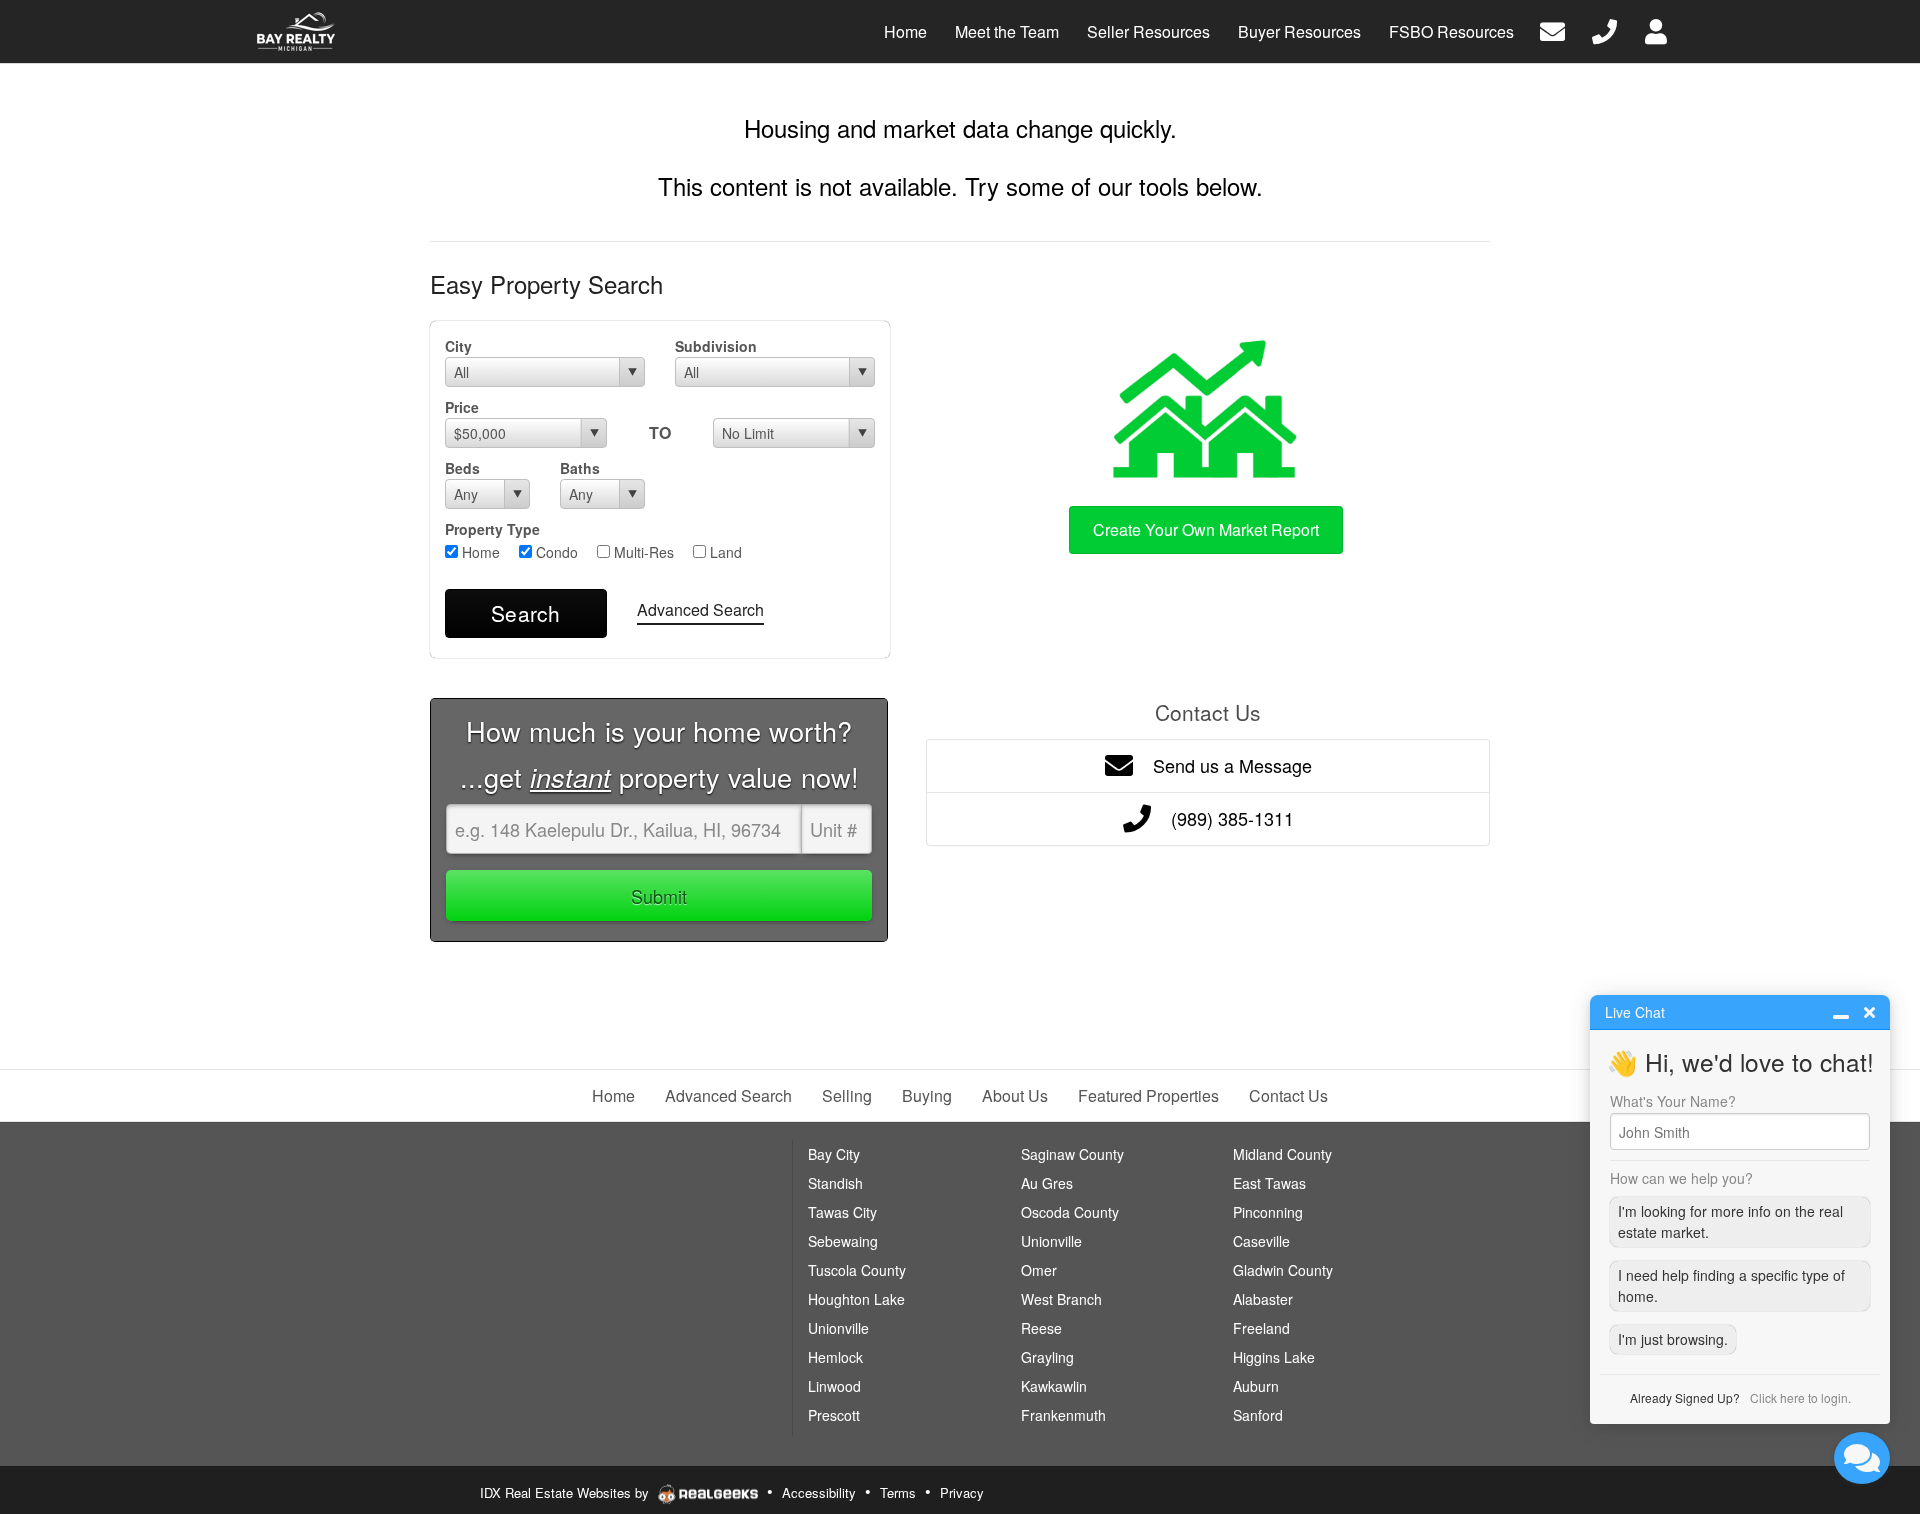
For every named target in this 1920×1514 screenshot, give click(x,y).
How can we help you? (1681, 1178)
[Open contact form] (1552, 29)
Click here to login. (1800, 1397)
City (458, 346)
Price (462, 407)
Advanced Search (700, 609)
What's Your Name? (1673, 1101)
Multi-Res (642, 552)
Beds (462, 468)
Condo (555, 552)
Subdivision (716, 346)
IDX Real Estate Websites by (566, 1492)
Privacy (962, 1492)
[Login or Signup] (1656, 29)
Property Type (492, 529)
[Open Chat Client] (1862, 1458)
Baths (580, 468)
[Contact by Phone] (1604, 29)
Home (479, 552)
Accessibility (819, 1492)
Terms (898, 1492)
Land (724, 552)
